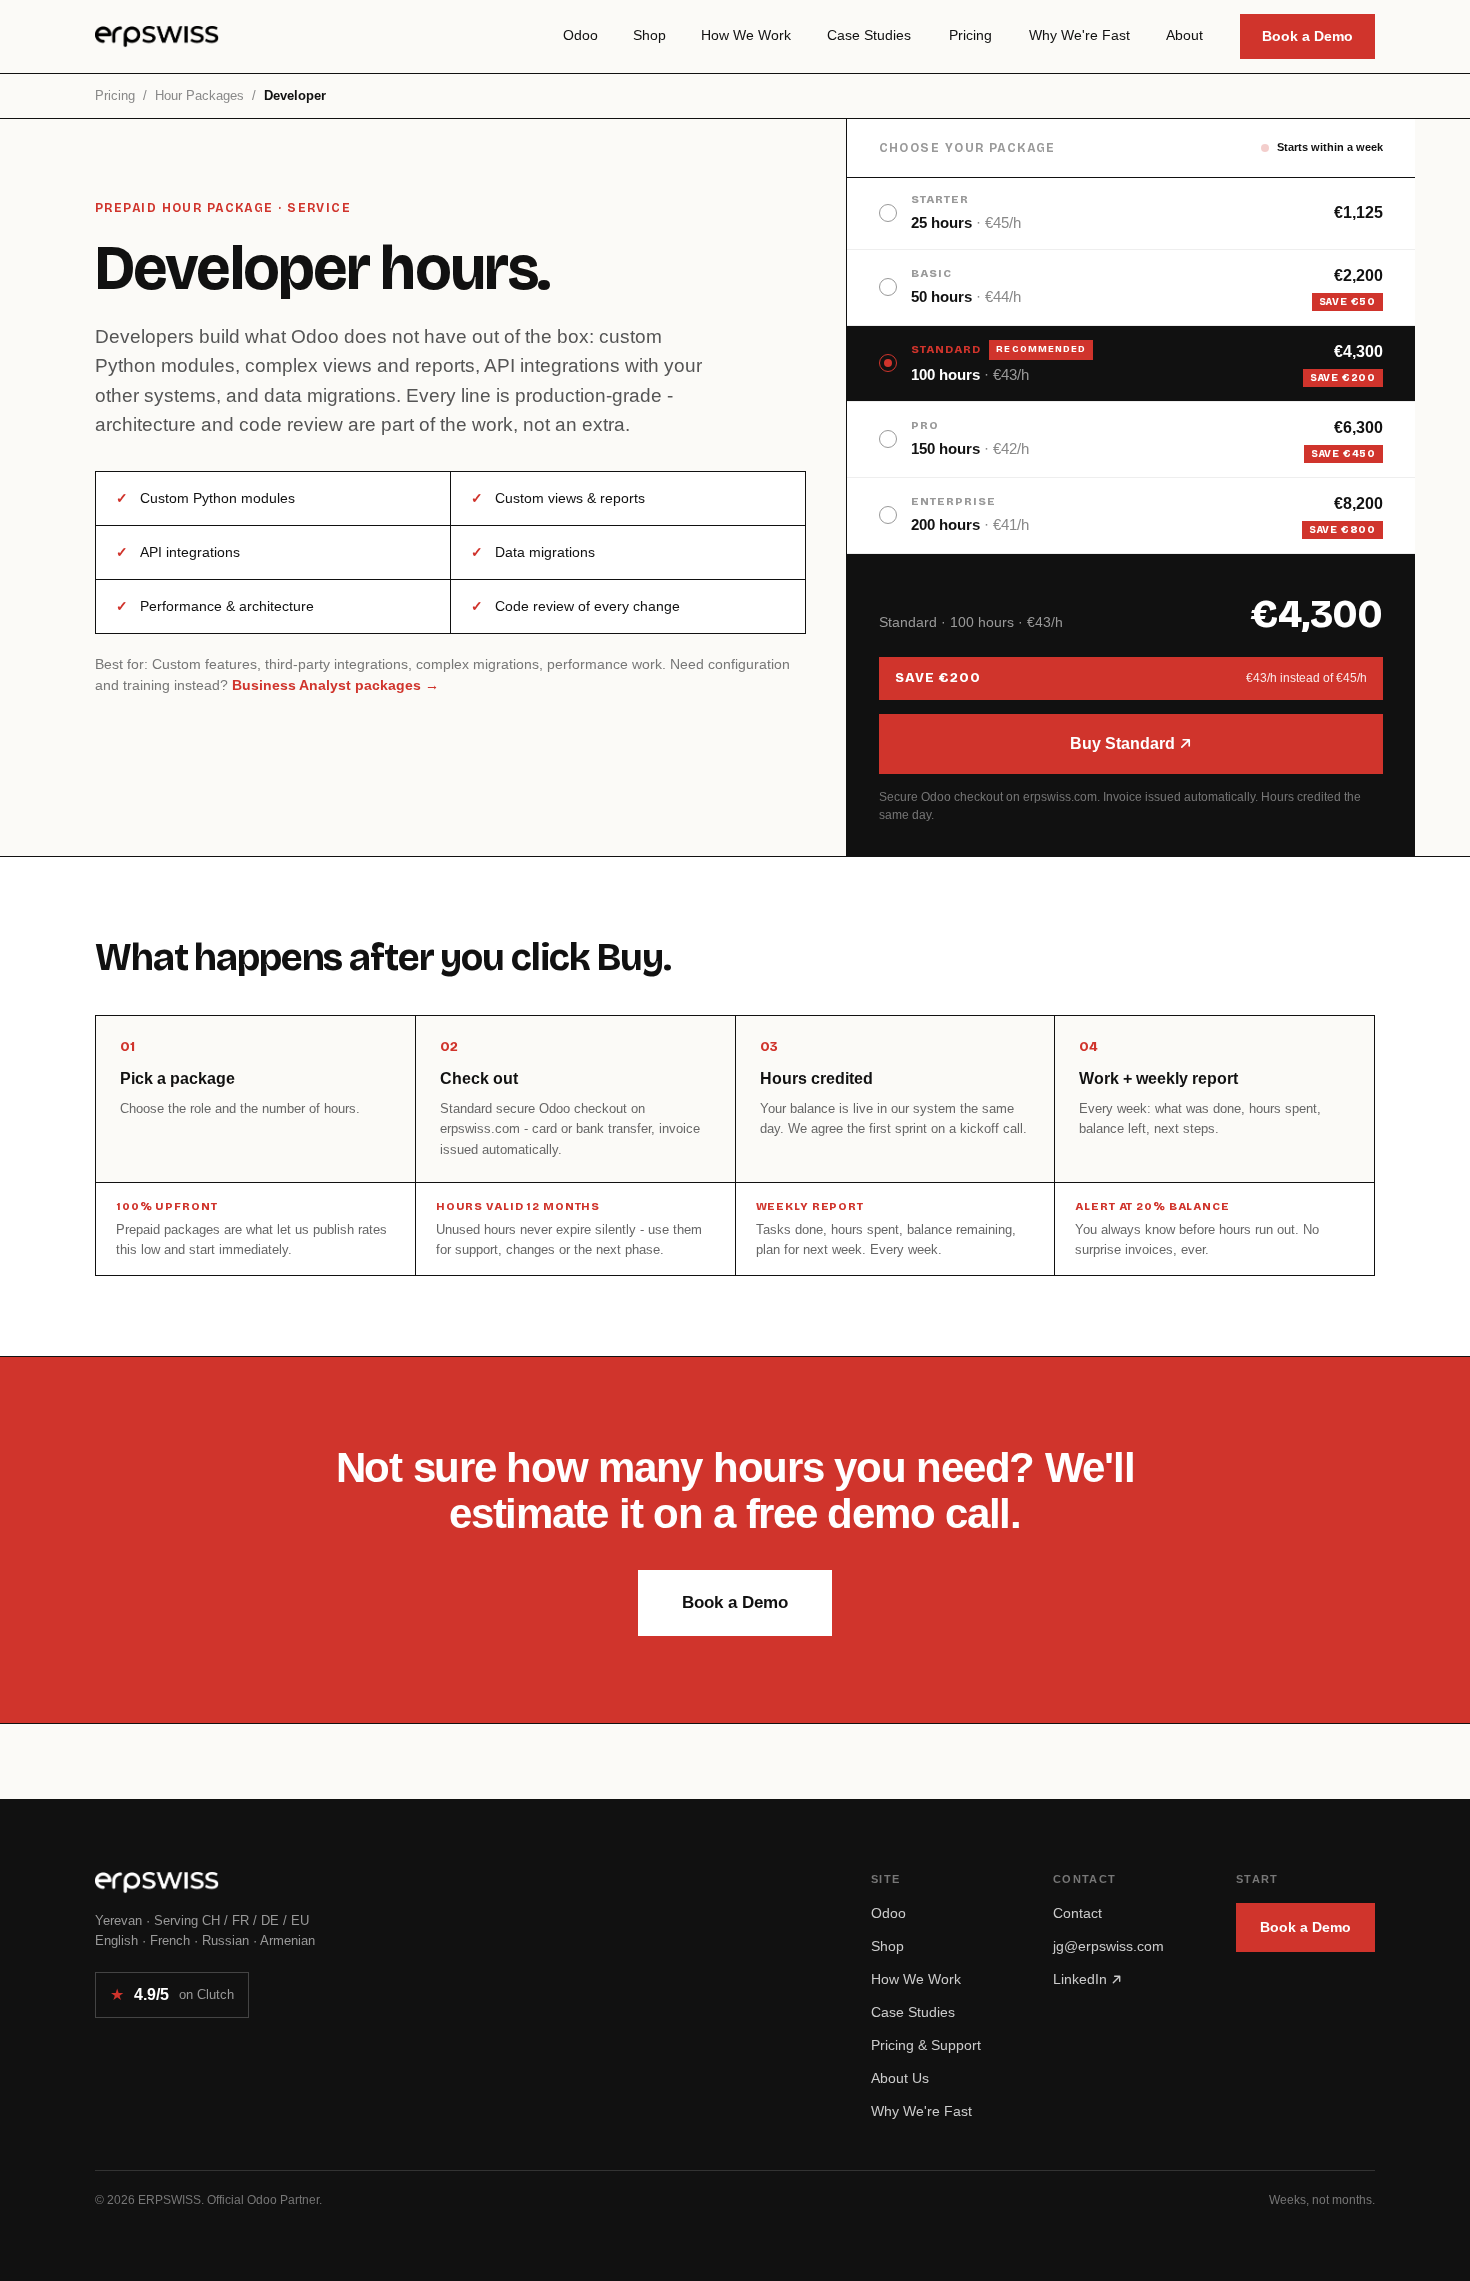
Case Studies (913, 2012)
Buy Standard (1124, 743)
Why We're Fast (921, 2111)
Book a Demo (1307, 36)
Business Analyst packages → (335, 685)
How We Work (916, 1979)
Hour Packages (199, 95)
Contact (1077, 1913)
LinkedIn (1082, 1979)
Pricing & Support (926, 2045)
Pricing (115, 95)
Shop (887, 1946)
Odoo (888, 1913)
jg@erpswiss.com (1108, 1946)
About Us (900, 2078)
